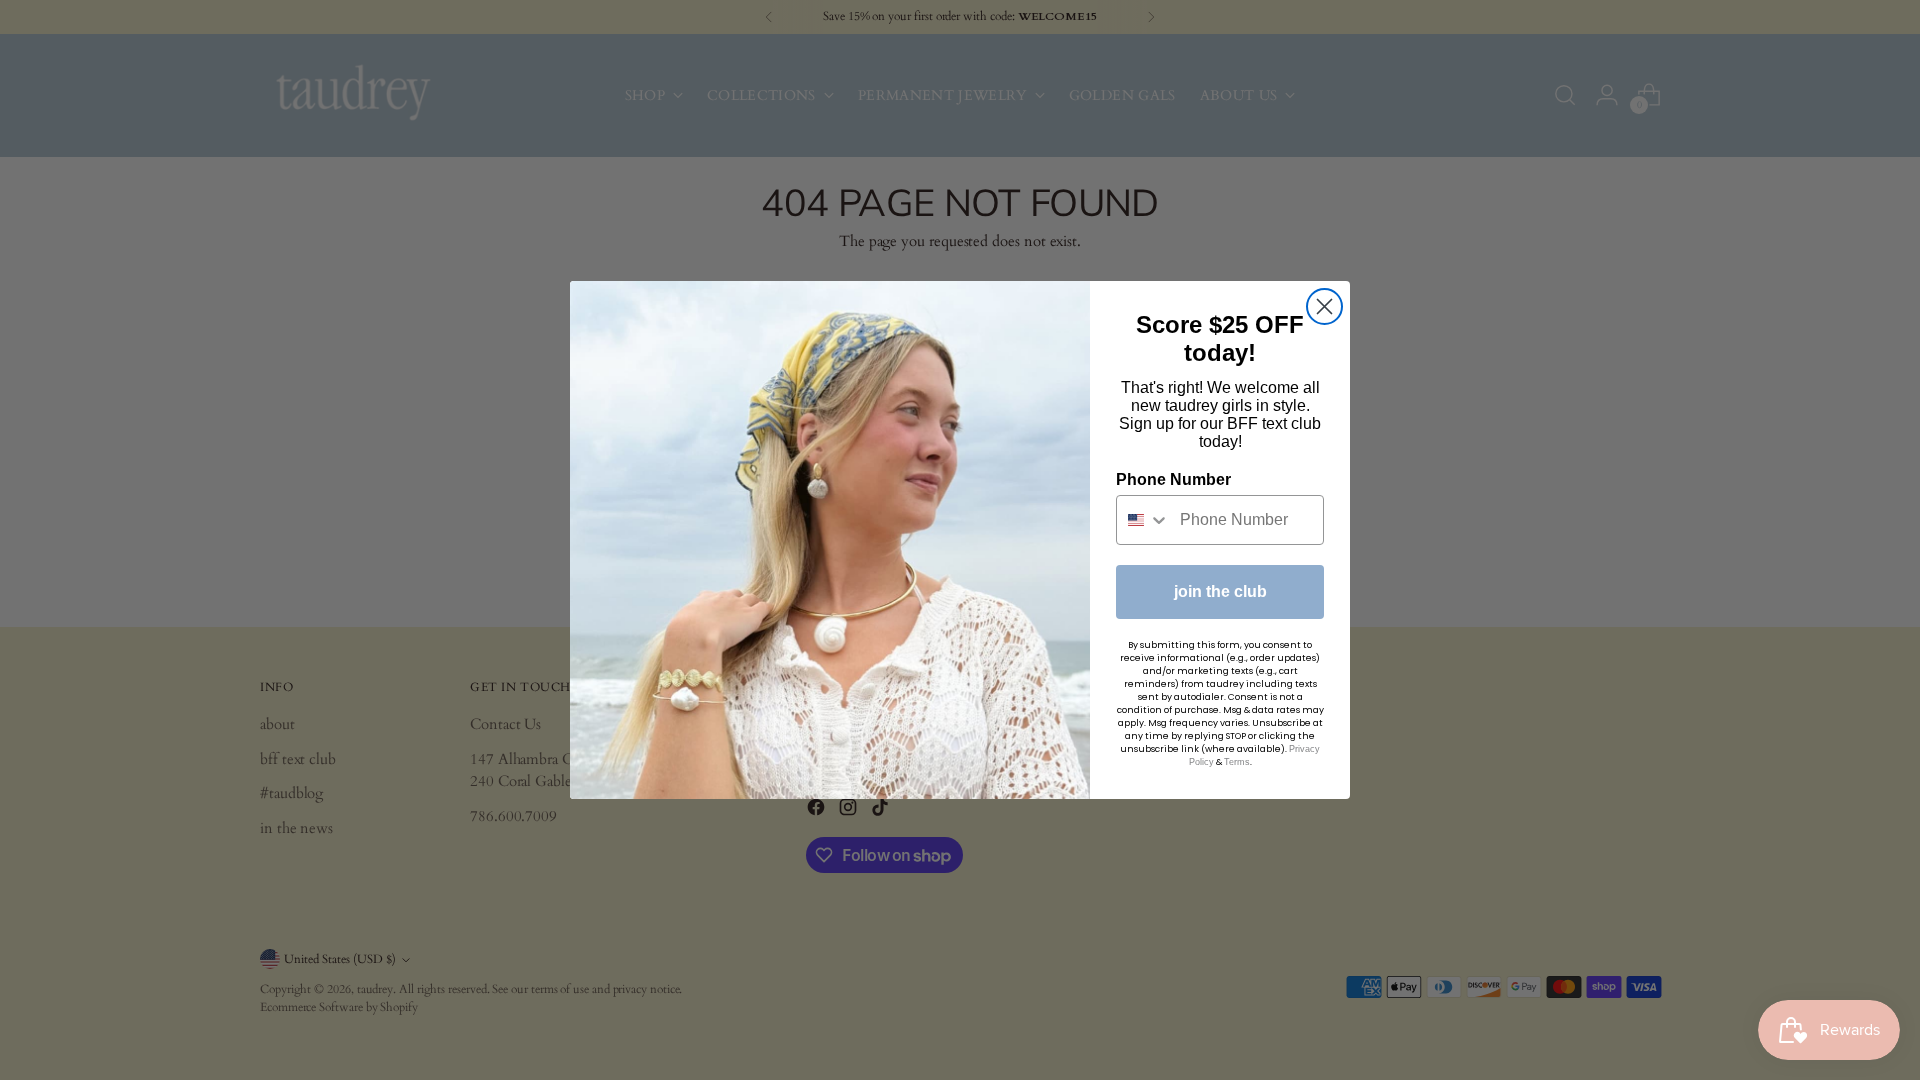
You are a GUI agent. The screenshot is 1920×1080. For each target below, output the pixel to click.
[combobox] (1143, 520)
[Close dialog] (1324, 306)
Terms (1237, 762)
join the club (1220, 591)
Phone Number (1173, 479)
